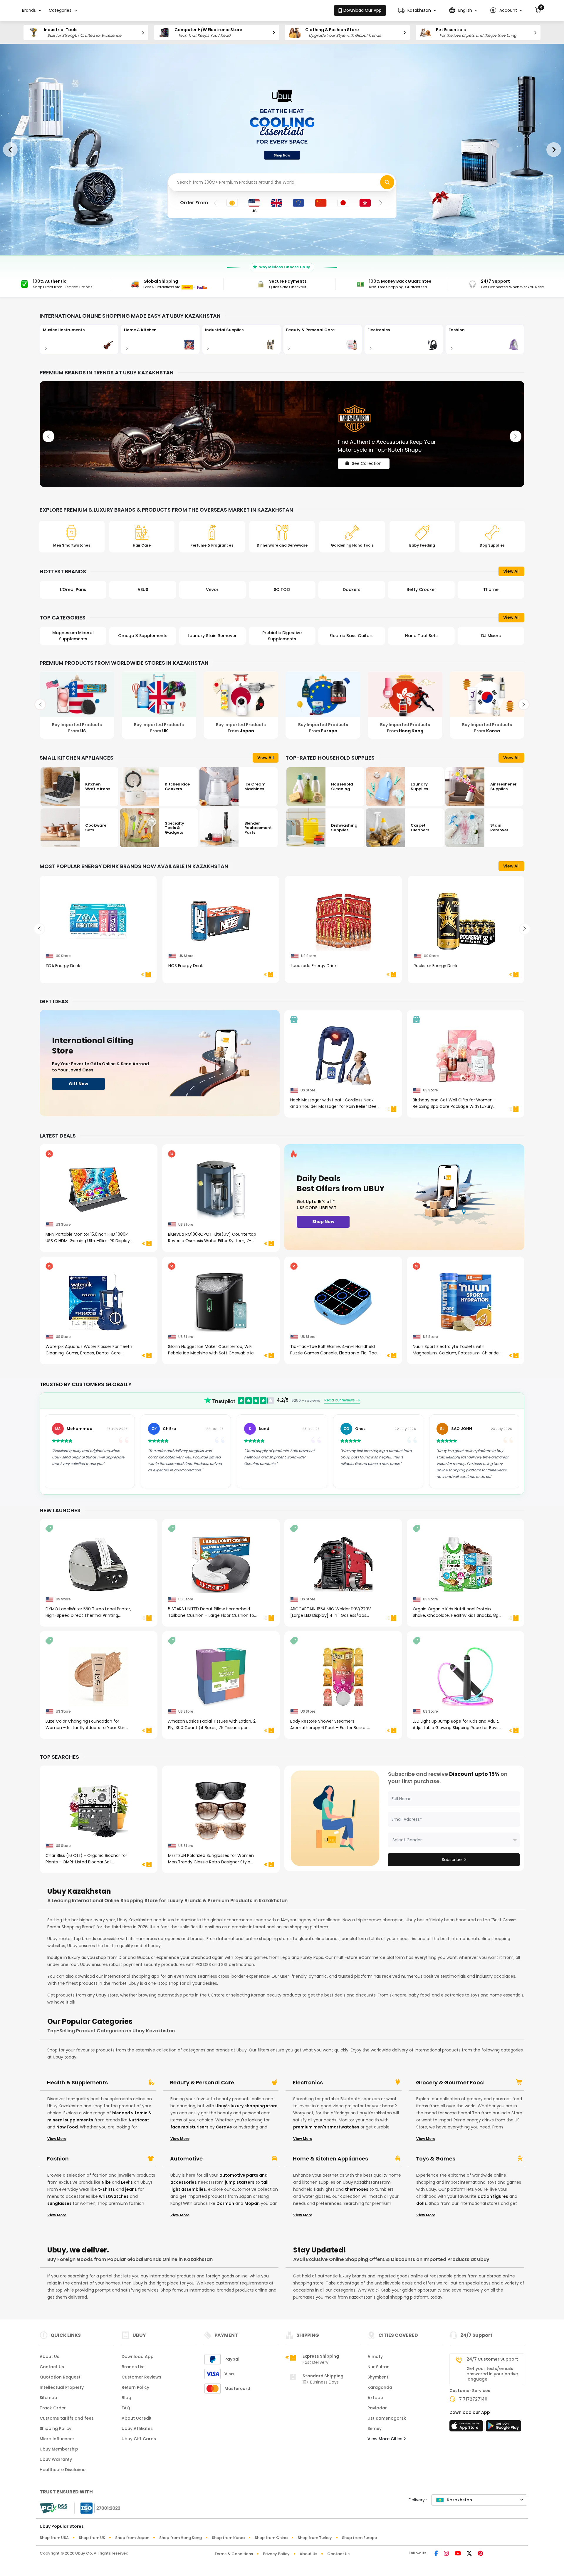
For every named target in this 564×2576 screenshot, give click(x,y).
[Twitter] (469, 2554)
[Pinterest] (480, 2554)
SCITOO (212, 589)
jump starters (240, 2182)
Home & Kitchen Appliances (330, 2159)
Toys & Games (436, 2159)
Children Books (491, 636)
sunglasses (59, 2203)
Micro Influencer (57, 2439)
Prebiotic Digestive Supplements (212, 636)
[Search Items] (387, 182)
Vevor (143, 589)
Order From (194, 203)
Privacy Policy (276, 2554)
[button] (417, 10)
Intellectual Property (62, 2387)
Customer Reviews (141, 2377)
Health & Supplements (77, 2083)
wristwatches (114, 2196)
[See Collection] (282, 434)
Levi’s (127, 2182)
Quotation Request (60, 2377)
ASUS (73, 589)
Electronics (308, 2083)
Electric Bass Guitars (282, 636)
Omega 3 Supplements (73, 636)
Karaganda (380, 2387)
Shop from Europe (359, 2538)
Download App (138, 2356)
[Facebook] (436, 2554)
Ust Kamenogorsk (387, 2418)
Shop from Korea (228, 2538)
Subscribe (452, 1860)
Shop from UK (92, 2538)
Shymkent (378, 2377)
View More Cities (386, 2439)
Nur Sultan (378, 2367)
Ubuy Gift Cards (139, 2439)
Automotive (186, 2159)
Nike (106, 2182)
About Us (49, 2356)
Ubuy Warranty (56, 2459)
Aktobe (375, 2398)
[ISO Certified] (98, 2508)
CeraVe (224, 2127)
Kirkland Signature (491, 589)
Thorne (421, 589)
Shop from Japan (132, 2538)
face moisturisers (189, 2127)
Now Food (67, 2127)
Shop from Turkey (315, 2538)
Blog (126, 2398)
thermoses (357, 2189)
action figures (493, 2196)
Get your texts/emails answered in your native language (492, 2374)
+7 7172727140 (472, 2399)
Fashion (58, 2159)
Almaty (375, 2356)
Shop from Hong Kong (181, 2538)
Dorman (225, 2203)
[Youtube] (458, 2554)
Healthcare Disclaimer (63, 2470)
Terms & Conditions (234, 2554)
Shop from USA (54, 2538)
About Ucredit (137, 2418)
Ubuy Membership (59, 2449)
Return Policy (135, 2387)
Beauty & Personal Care (202, 2083)
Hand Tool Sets (352, 636)
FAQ (126, 2408)
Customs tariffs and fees (67, 2418)
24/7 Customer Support (492, 2359)
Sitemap (48, 2398)
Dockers (282, 589)
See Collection (367, 458)
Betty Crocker (352, 589)
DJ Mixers (421, 636)
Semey (375, 2428)
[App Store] (467, 2428)
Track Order (53, 2408)
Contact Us (52, 2367)
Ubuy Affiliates (137, 2428)
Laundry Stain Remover (143, 636)
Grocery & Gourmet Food (450, 2083)
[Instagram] (446, 2554)
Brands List (133, 2367)
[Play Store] (503, 2428)
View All (511, 571)
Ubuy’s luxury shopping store (246, 2106)
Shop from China (271, 2538)
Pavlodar (377, 2408)
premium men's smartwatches (326, 2127)
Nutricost (139, 2120)
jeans (131, 2189)
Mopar (252, 2203)
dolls (422, 2203)
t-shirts (106, 2189)
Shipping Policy (56, 2428)
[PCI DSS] (53, 2508)
